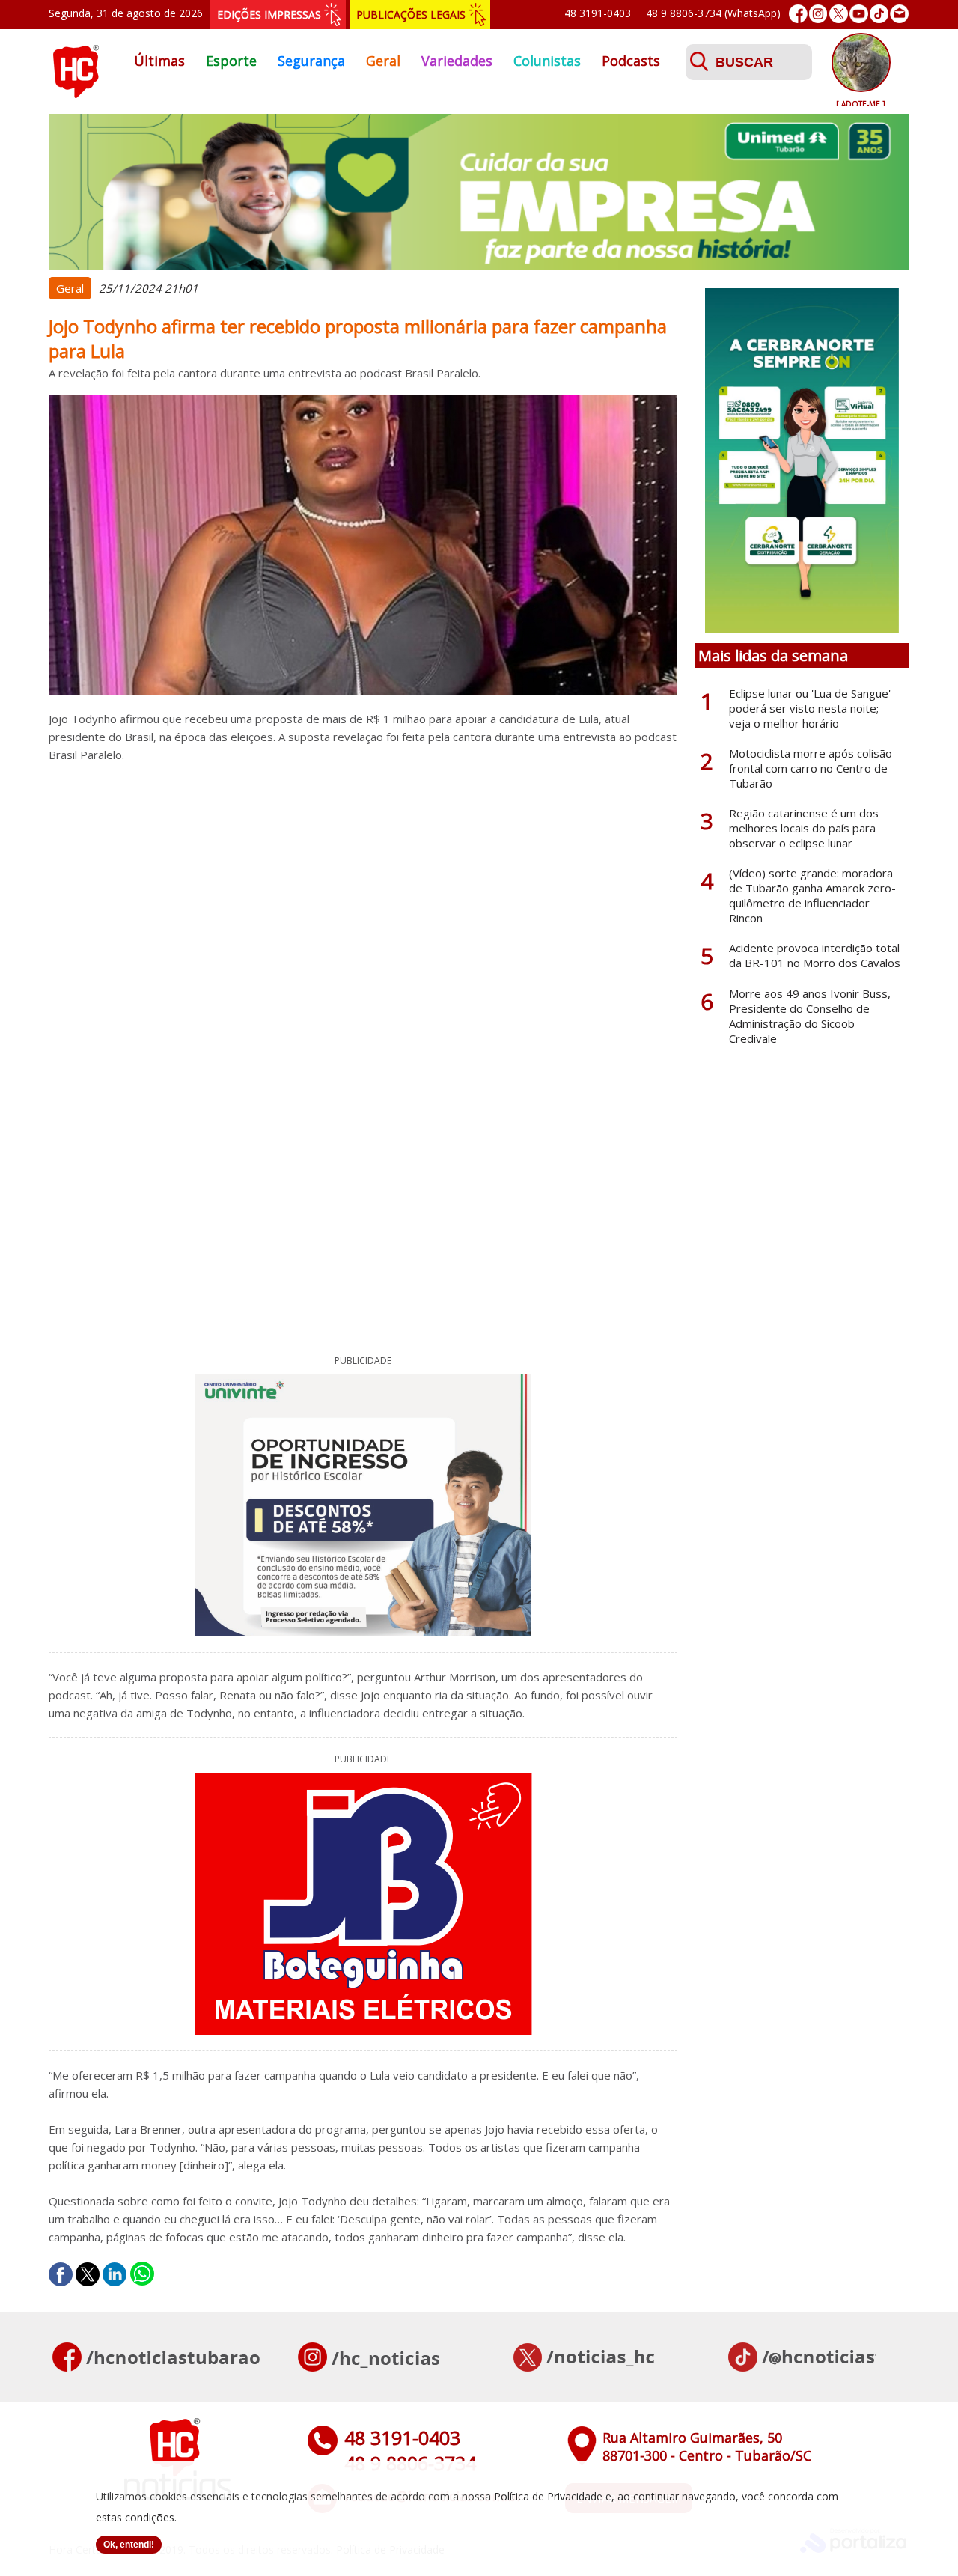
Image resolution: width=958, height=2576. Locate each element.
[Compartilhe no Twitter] (88, 2274)
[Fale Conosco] (899, 14)
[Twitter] (839, 14)
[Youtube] (859, 14)
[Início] (76, 94)
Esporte (231, 61)
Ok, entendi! (129, 2545)
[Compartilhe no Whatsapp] (142, 2274)
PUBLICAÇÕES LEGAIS (411, 15)
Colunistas (547, 61)
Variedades (457, 61)
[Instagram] (818, 14)
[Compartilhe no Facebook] (61, 2274)
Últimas (159, 61)
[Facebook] (798, 14)
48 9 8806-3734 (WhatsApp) (713, 13)
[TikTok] (879, 14)
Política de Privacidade (548, 2496)
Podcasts (631, 61)
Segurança (311, 61)
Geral (383, 61)
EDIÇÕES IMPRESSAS (269, 15)
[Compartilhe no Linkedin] (115, 2274)
